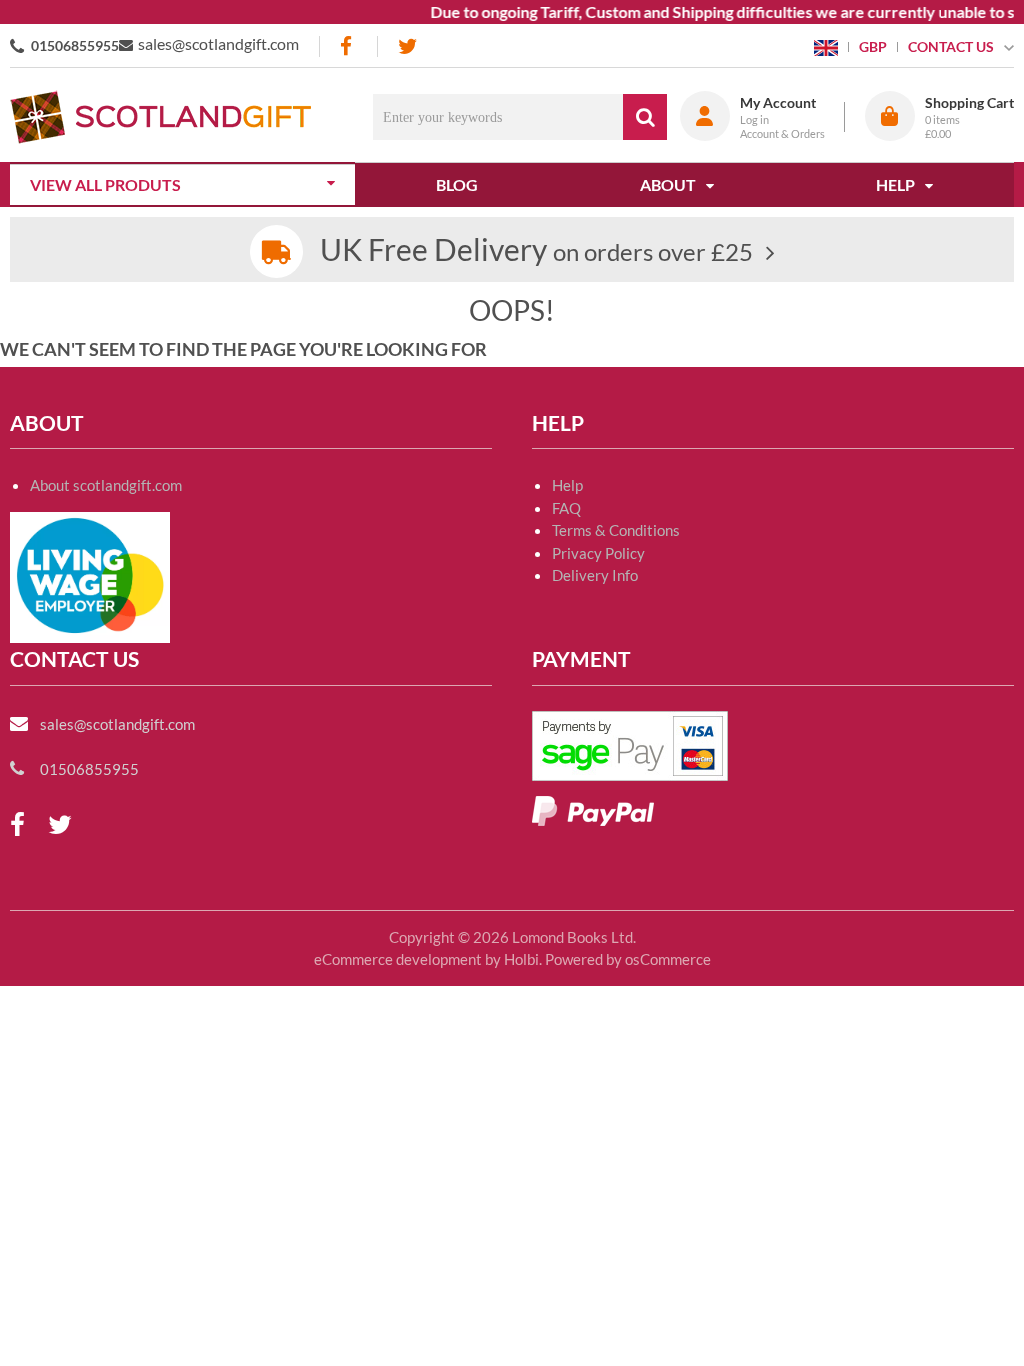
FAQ (566, 508)
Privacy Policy (598, 553)
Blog (457, 184)
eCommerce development (398, 959)
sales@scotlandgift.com (218, 43)
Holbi (521, 959)
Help (567, 485)
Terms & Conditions (616, 530)
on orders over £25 (536, 251)
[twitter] (407, 46)
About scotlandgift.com (106, 485)
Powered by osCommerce (628, 959)
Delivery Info (595, 575)
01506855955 (75, 45)
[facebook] (348, 46)
